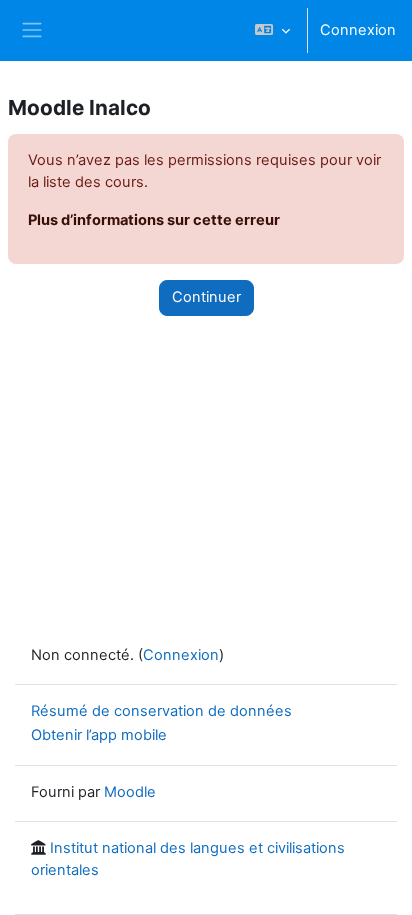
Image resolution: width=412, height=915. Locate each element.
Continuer (206, 297)
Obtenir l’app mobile (99, 735)
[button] (272, 30)
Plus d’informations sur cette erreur (154, 220)
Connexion (358, 30)
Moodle (130, 792)
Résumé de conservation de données (161, 711)
